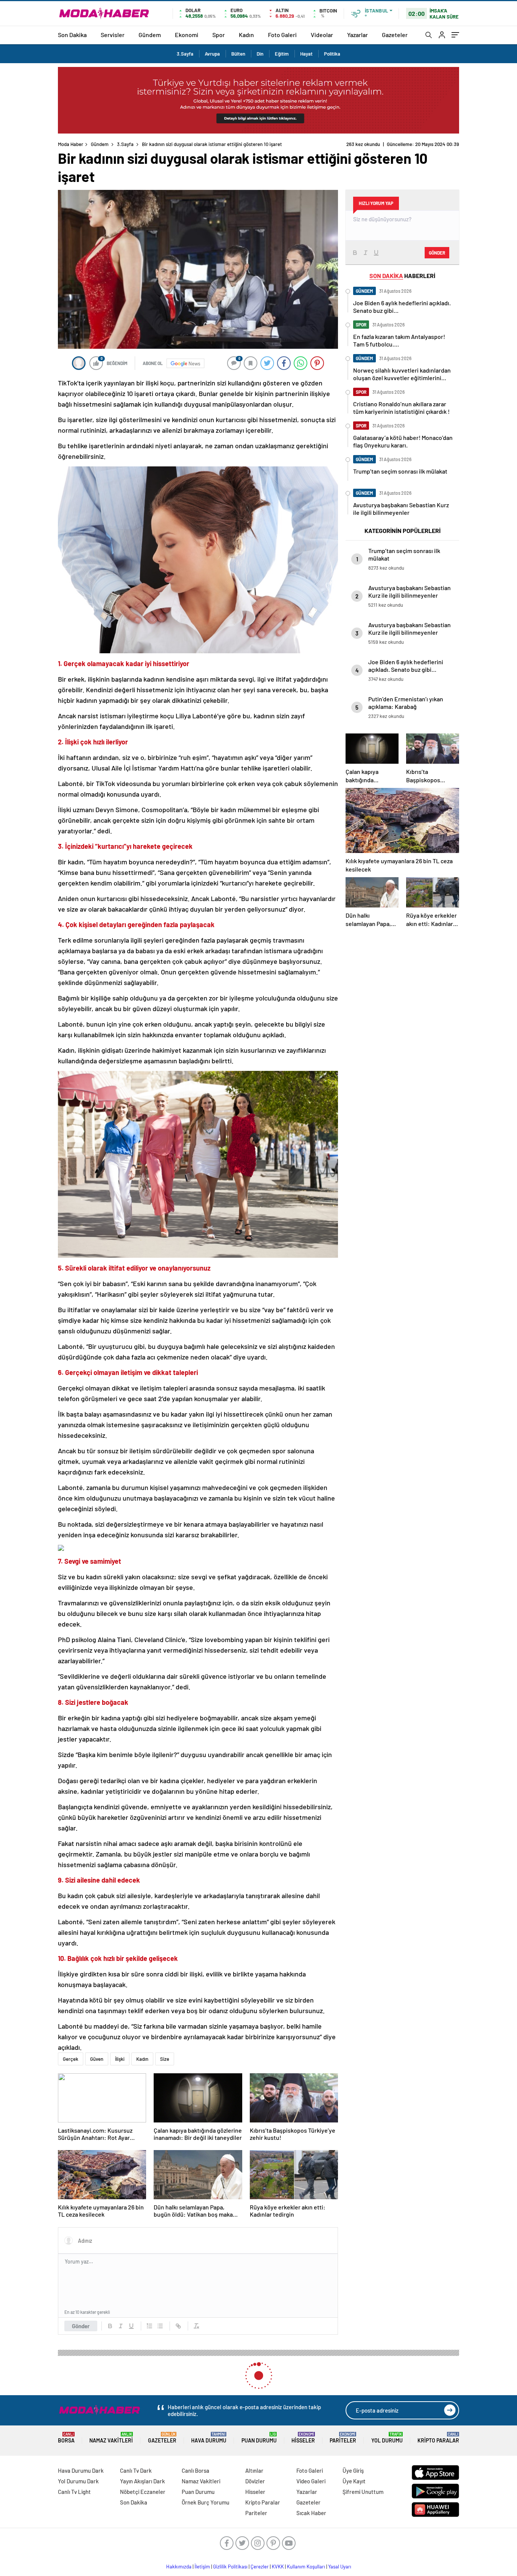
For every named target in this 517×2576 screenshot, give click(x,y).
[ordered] (149, 2326)
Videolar (322, 35)
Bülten (238, 54)
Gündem (150, 35)
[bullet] (160, 2326)
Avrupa (212, 54)
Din (260, 54)
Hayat (306, 54)
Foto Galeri (282, 35)
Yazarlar (357, 35)
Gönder (81, 2326)
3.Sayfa (185, 54)
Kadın (246, 35)
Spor (219, 35)
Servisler (113, 35)
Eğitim (282, 54)
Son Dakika (72, 35)
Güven (97, 2059)
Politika (332, 54)
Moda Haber (71, 144)
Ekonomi (187, 35)
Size (165, 2059)
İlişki (120, 2059)
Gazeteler (395, 35)
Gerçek (71, 2059)
